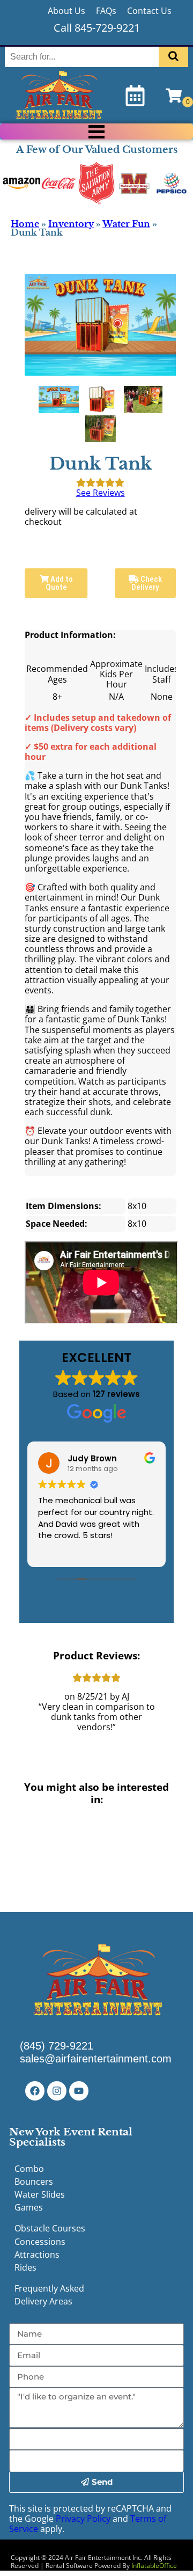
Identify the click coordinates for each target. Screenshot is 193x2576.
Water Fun (126, 224)
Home (25, 224)
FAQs (106, 11)
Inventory (71, 224)
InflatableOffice (154, 2566)
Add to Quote (59, 583)
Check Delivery (147, 583)
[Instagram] (57, 2091)
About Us (66, 11)
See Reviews (101, 493)
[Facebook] (35, 2091)
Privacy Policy (83, 2519)
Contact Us (149, 11)
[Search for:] (83, 57)
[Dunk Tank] (59, 399)
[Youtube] (79, 2091)
